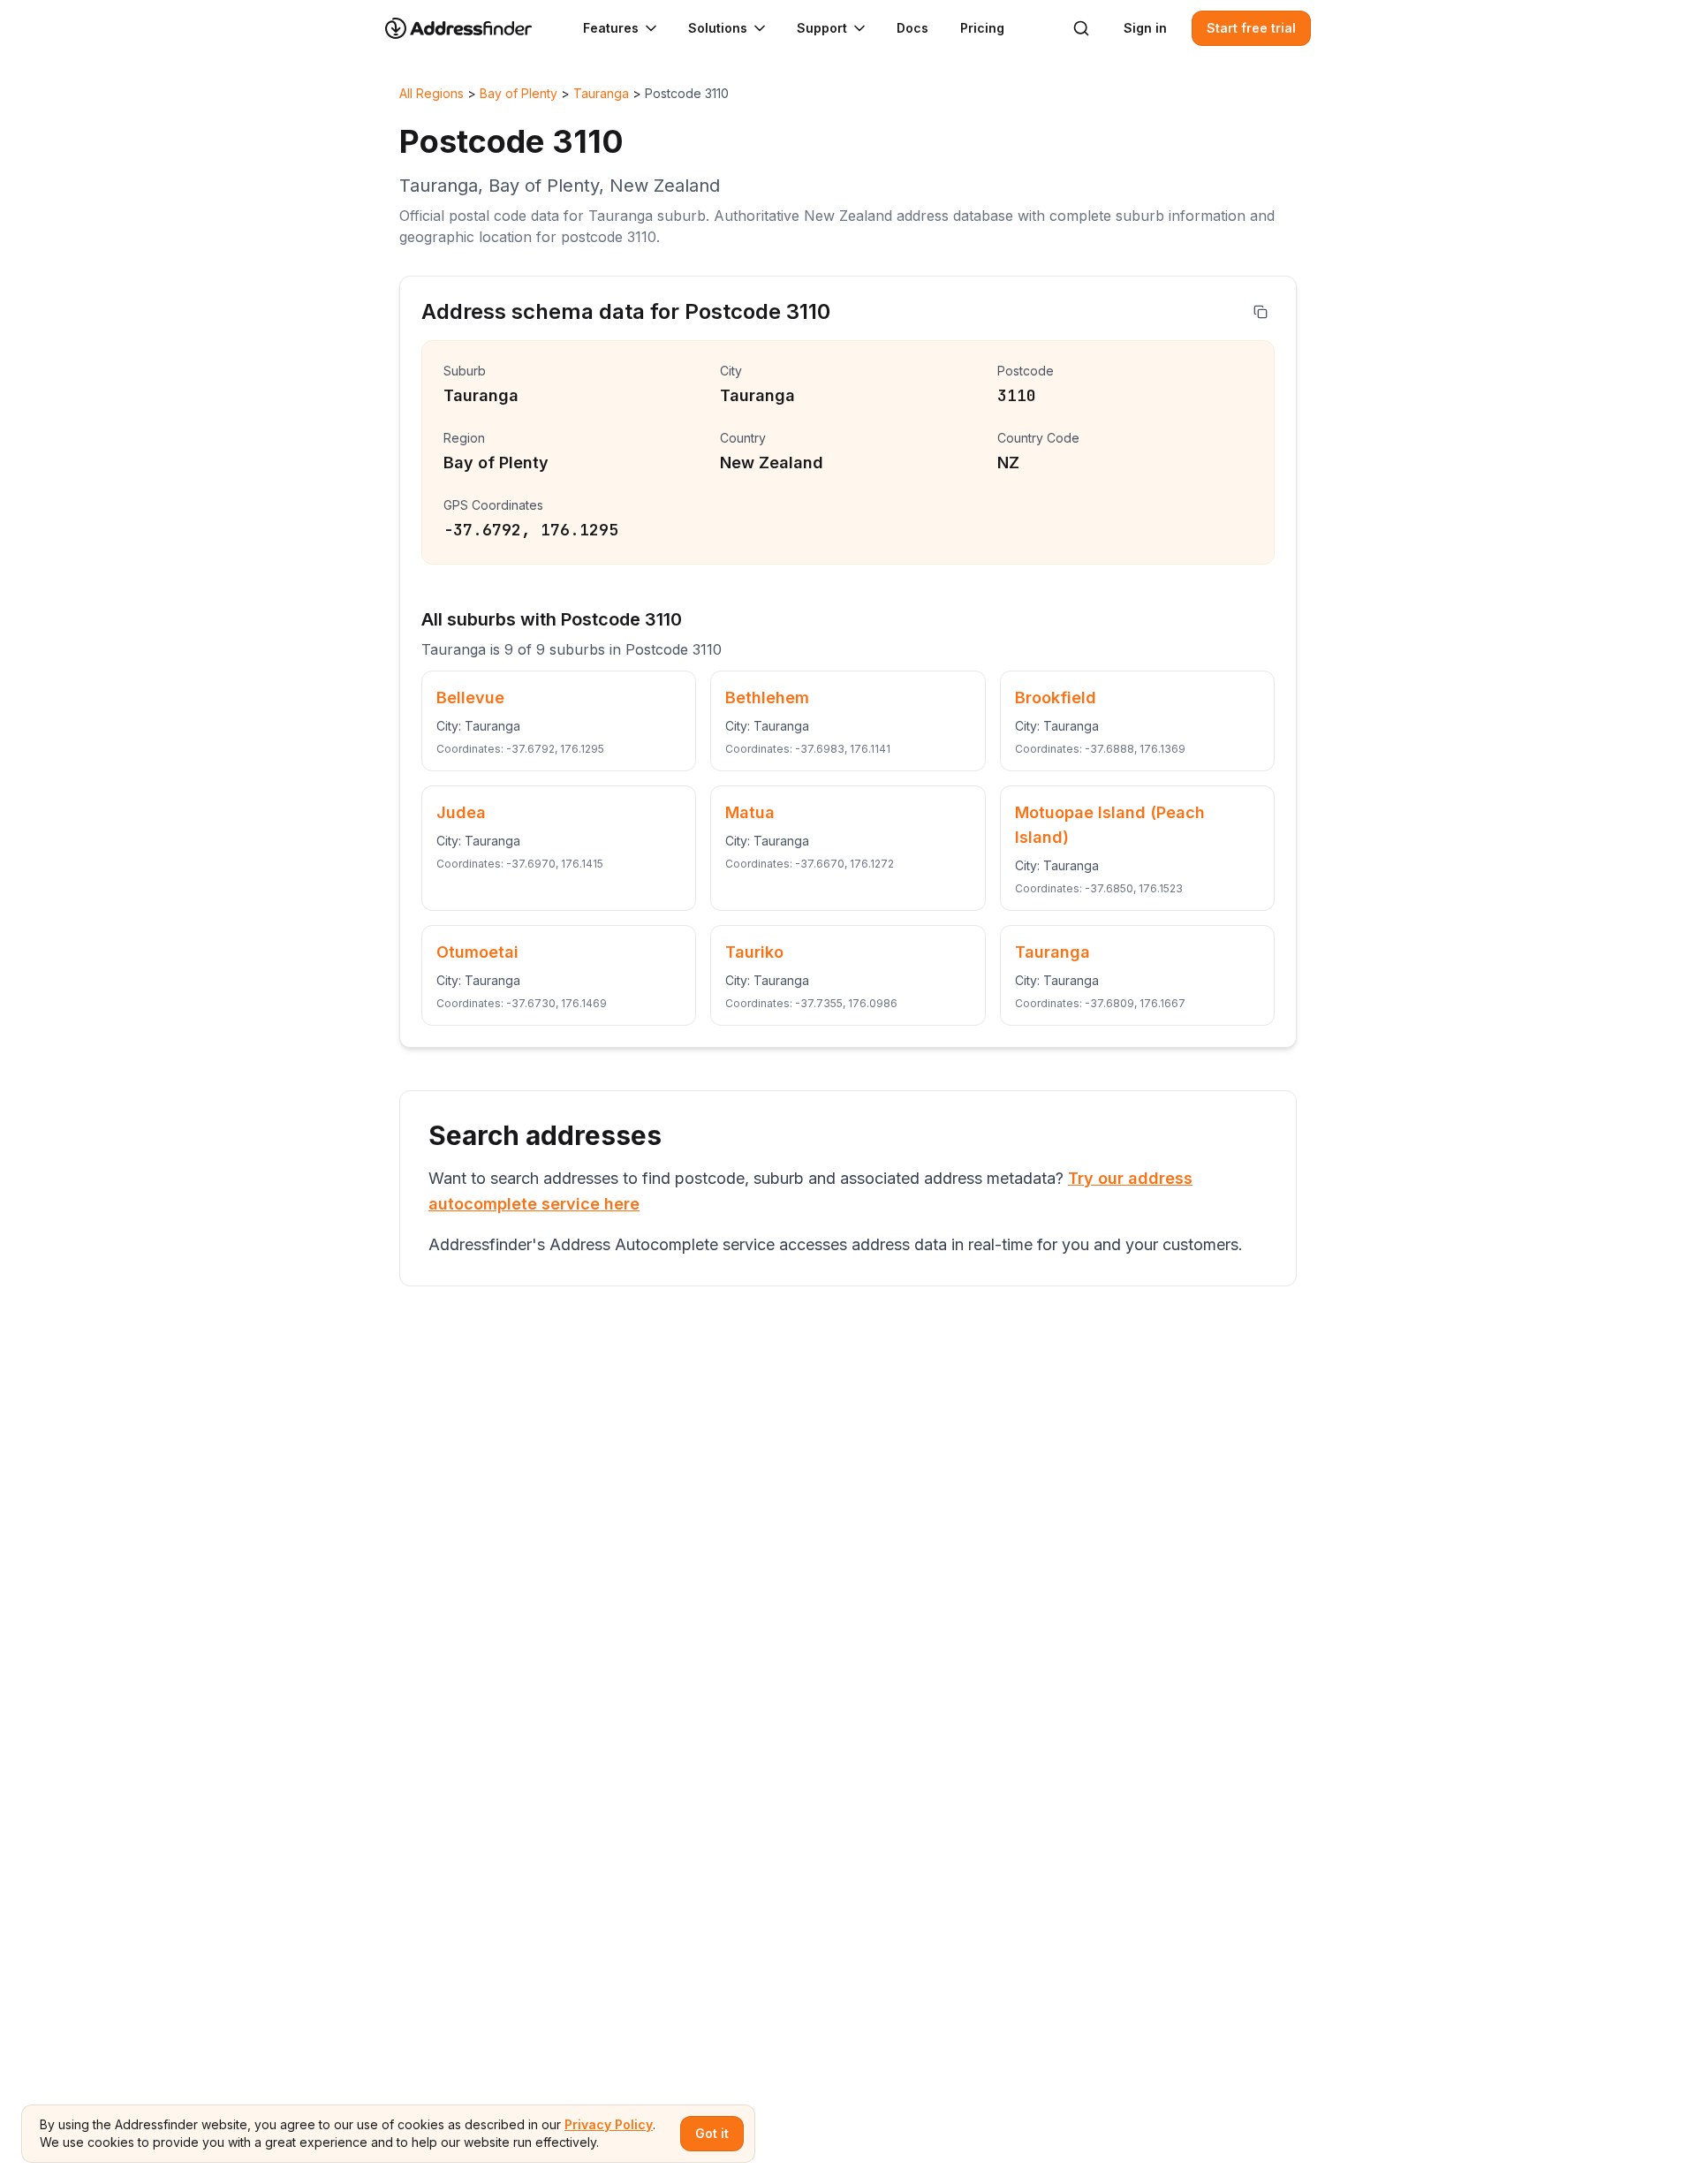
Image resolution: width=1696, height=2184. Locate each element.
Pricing (982, 28)
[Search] (1081, 28)
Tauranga (601, 93)
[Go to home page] (470, 28)
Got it (712, 2133)
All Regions (432, 93)
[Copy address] (1261, 312)
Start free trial (1251, 28)
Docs (912, 28)
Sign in (1145, 28)
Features (611, 28)
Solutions (718, 28)
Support (822, 28)
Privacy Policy (609, 2124)
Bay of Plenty (519, 93)
